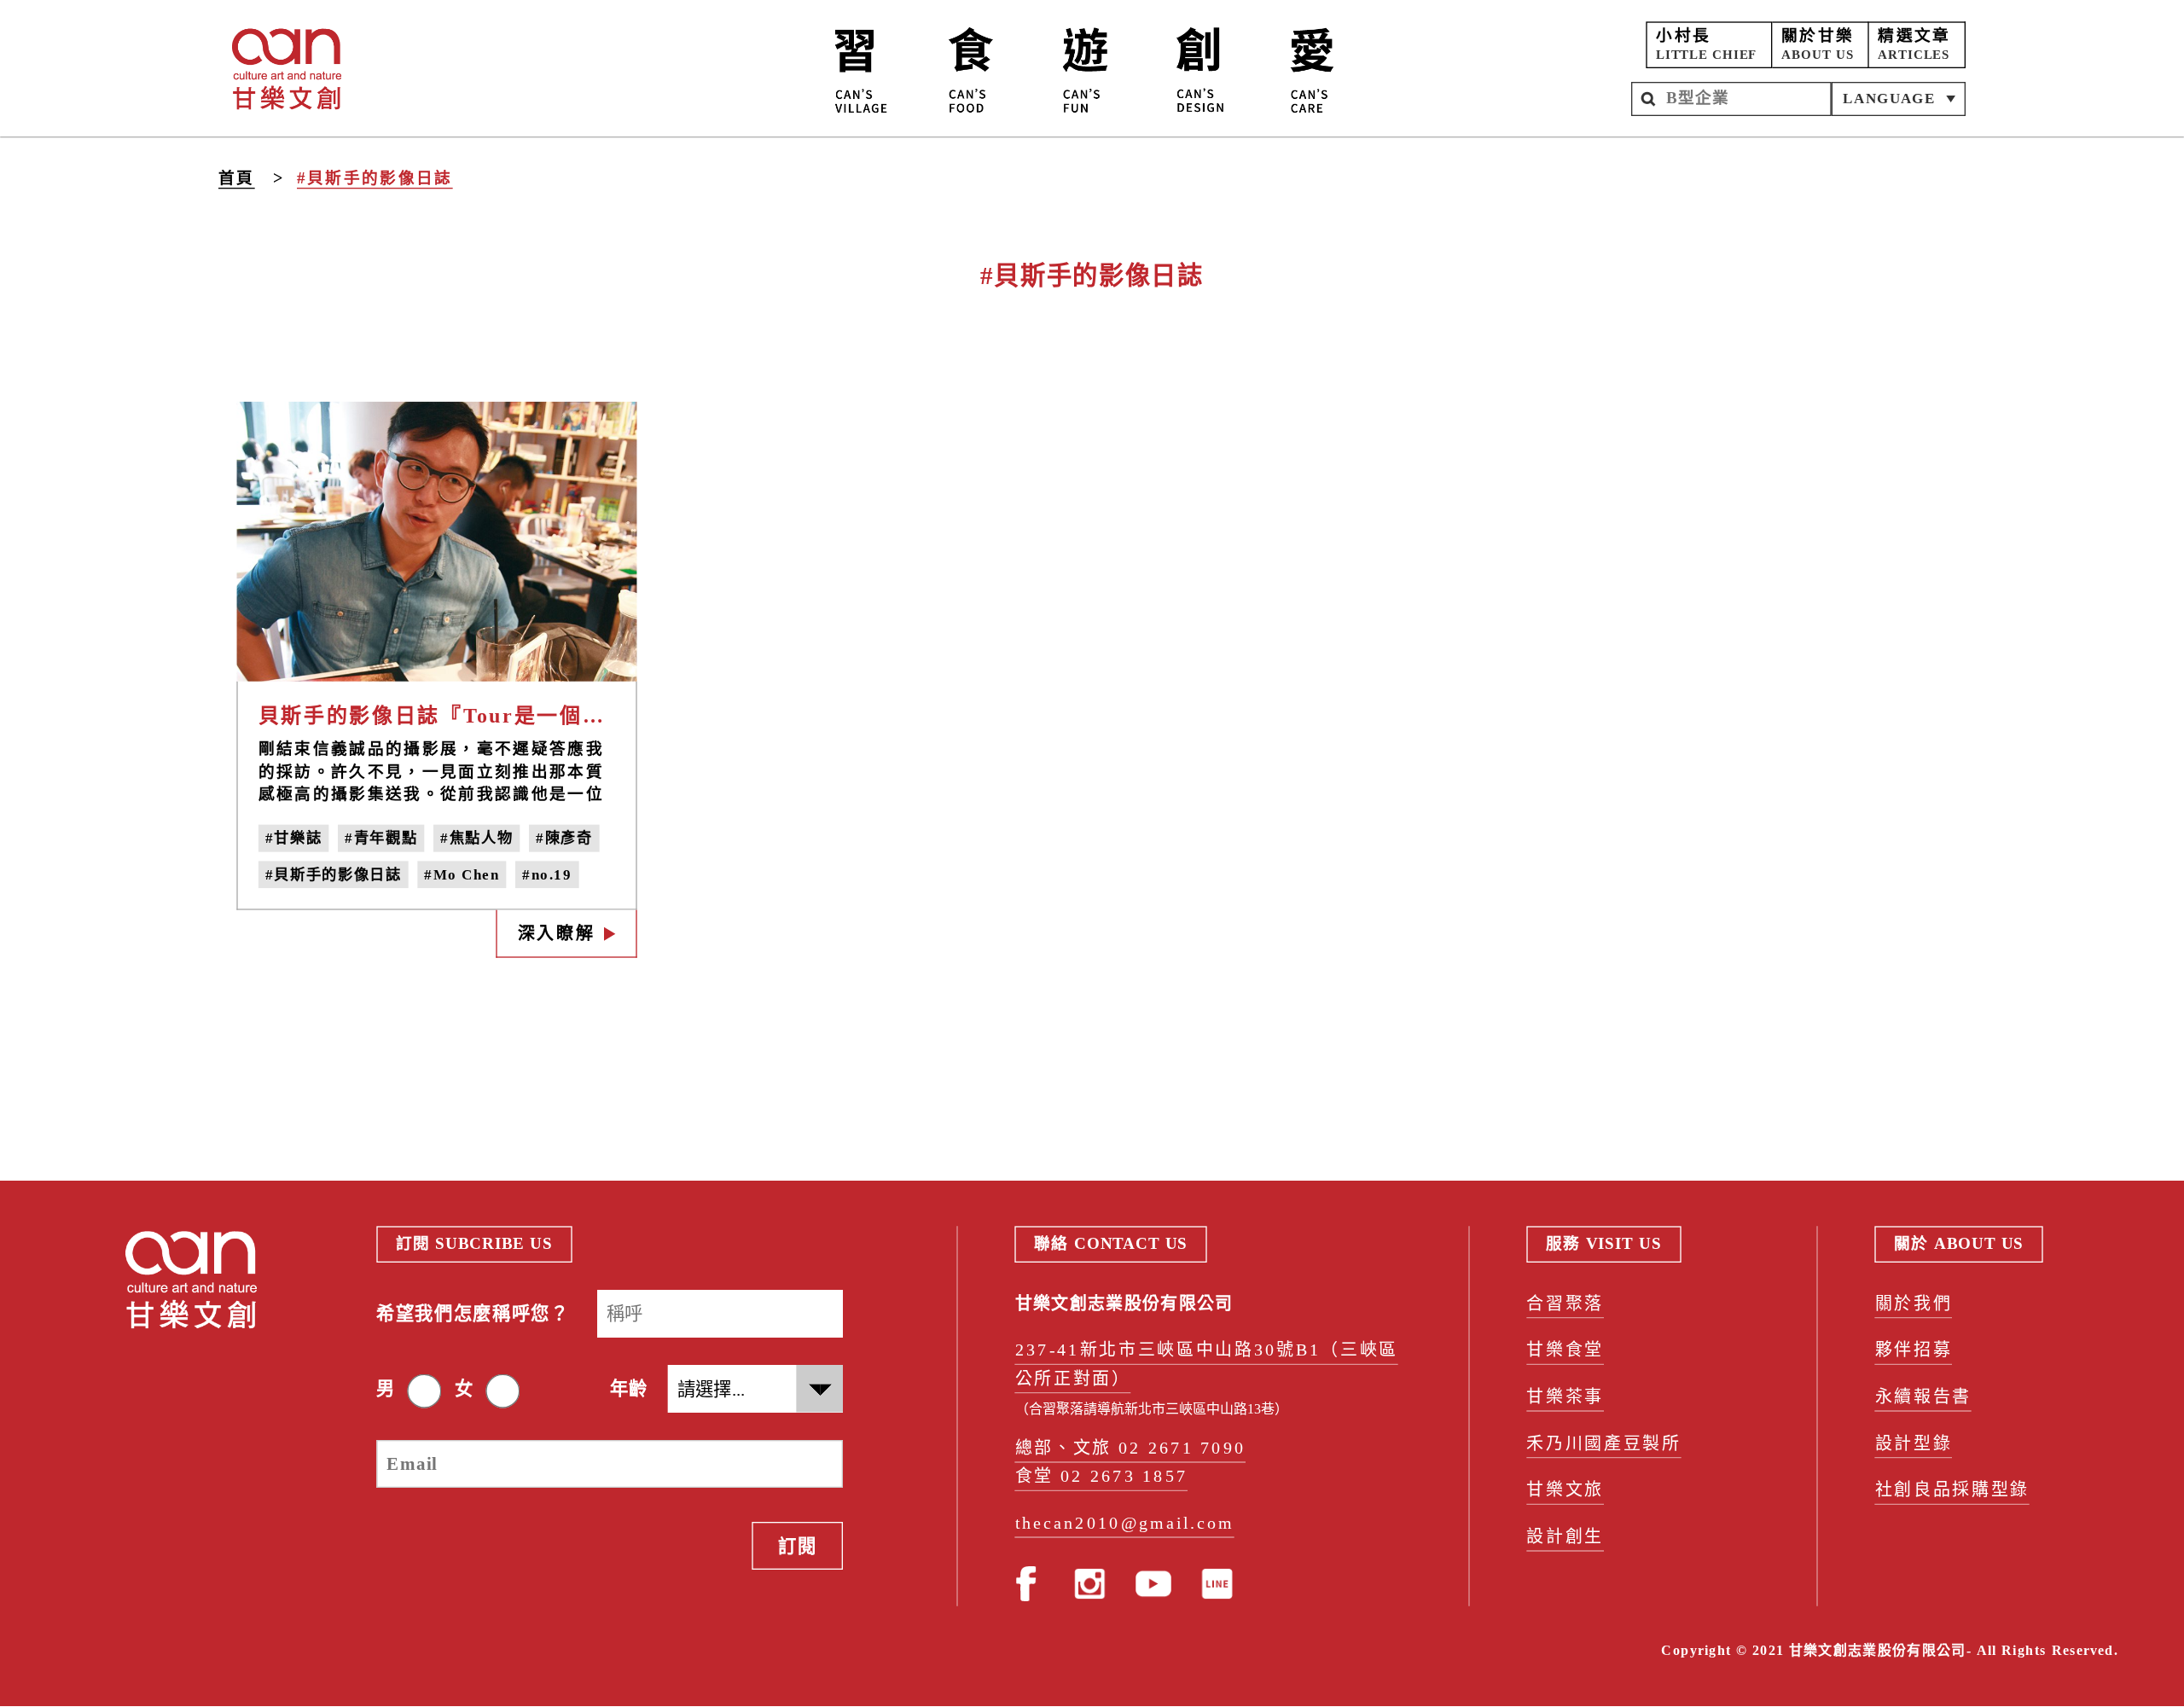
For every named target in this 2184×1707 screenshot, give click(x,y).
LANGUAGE (1889, 98)
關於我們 (1914, 1304)
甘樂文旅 (1565, 1491)
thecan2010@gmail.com (1125, 1523)
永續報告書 (1923, 1397)
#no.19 (547, 874)
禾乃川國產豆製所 (1603, 1444)
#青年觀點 (381, 839)
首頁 (237, 177)
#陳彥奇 (564, 839)
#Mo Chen (462, 874)
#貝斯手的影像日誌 (375, 178)
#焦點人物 (476, 839)
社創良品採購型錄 (1952, 1491)
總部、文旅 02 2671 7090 (1131, 1448)
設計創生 (1565, 1537)
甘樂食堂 (1565, 1351)
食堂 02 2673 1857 (1102, 1477)
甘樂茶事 (1565, 1397)
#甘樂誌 (294, 839)
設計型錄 (1914, 1444)
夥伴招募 (1914, 1351)
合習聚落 (1565, 1304)
